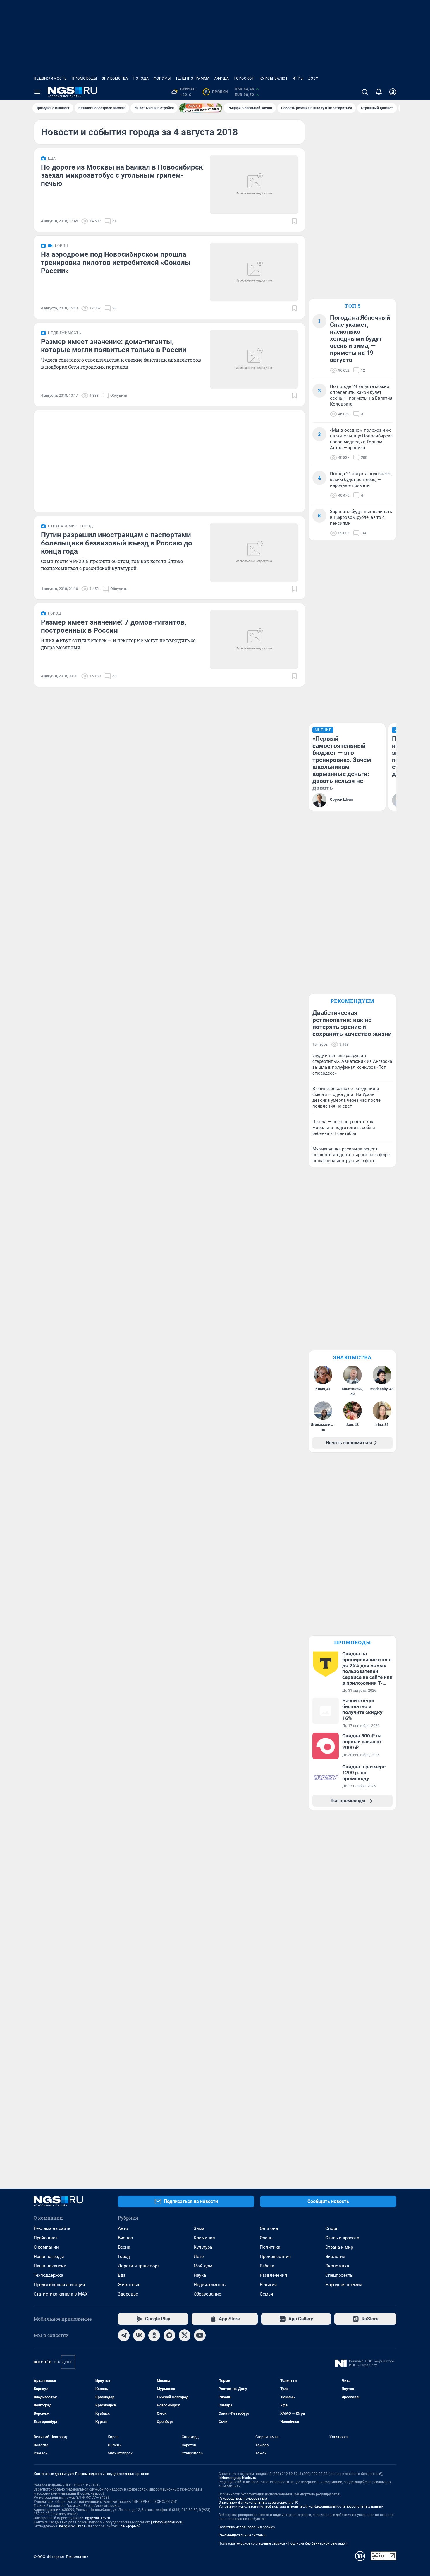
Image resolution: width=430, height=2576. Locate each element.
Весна (124, 2247)
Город (124, 2257)
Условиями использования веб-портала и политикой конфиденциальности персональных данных (301, 2507)
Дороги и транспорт (139, 2266)
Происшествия (275, 2257)
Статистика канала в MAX (61, 2294)
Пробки (216, 92)
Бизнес (125, 2238)
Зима (199, 2228)
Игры (298, 78)
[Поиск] (365, 92)
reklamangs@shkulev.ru (237, 2478)
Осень (266, 2238)
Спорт (331, 2228)
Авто (123, 2228)
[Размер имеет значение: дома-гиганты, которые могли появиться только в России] (254, 359)
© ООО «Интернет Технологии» (61, 2557)
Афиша (222, 78)
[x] (185, 2335)
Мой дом (203, 2266)
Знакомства (115, 78)
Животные (129, 2285)
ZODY (313, 78)
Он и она (269, 2228)
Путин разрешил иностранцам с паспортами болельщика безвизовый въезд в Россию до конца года (117, 543)
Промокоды (84, 78)
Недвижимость (50, 78)
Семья (266, 2294)
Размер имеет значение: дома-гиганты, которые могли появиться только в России (114, 346)
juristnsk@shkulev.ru (167, 2522)
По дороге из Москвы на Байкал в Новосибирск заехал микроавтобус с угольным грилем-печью (122, 175)
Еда (122, 2275)
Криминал (204, 2238)
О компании (46, 2247)
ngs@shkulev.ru (98, 2518)
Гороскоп (244, 78)
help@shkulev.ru (72, 2526)
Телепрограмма (193, 78)
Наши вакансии (50, 2266)
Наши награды (49, 2257)
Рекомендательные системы (242, 2535)
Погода (141, 78)
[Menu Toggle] (37, 92)
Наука (200, 2275)
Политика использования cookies (247, 2527)
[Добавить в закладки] (294, 221)
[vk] (139, 2335)
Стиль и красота (342, 2238)
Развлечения (273, 2275)
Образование (207, 2294)
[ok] (154, 2335)
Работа (267, 2266)
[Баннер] (201, 108)
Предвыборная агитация (59, 2285)
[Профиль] (393, 92)
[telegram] (124, 2335)
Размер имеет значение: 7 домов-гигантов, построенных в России (114, 626)
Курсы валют (274, 78)
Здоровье (128, 2294)
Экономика (337, 2266)
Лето (199, 2257)
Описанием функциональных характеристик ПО (258, 2503)
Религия (268, 2285)
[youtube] (200, 2335)
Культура (203, 2247)
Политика (270, 2247)
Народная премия (344, 2285)
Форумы (162, 78)
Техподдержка (48, 2275)
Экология (335, 2257)
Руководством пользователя (243, 2498)
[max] (169, 2335)
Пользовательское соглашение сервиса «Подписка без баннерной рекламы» (283, 2543)
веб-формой (131, 2526)
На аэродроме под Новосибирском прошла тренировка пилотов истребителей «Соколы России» (116, 263)
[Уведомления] (379, 92)
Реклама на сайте (52, 2228)
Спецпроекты (339, 2275)
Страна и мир (339, 2247)
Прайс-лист (45, 2238)
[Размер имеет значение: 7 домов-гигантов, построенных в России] (254, 640)
